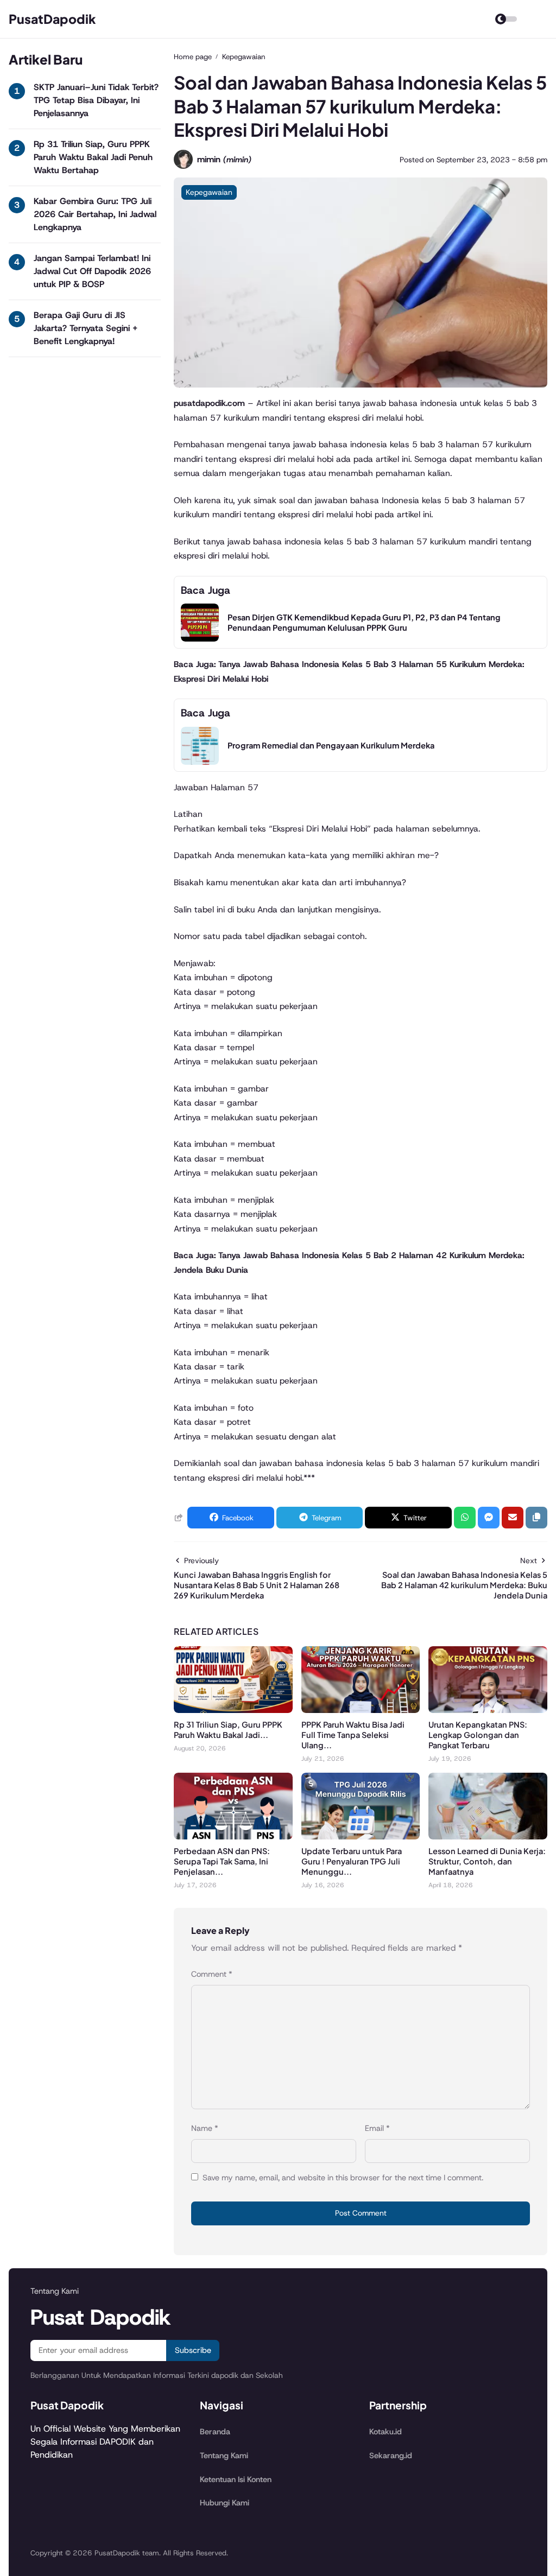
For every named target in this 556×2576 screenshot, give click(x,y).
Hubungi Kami (225, 2503)
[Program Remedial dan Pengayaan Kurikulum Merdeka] (200, 762)
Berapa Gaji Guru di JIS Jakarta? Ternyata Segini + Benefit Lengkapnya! (86, 328)
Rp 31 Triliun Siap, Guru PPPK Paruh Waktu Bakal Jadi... (228, 1730)
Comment (212, 1974)
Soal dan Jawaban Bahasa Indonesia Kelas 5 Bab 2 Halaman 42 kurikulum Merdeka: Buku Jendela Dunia (464, 1585)
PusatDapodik (52, 19)
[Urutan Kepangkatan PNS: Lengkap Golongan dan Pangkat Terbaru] (488, 1710)
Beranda (215, 2432)
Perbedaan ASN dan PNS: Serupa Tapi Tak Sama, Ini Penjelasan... (222, 1861)
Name (205, 2128)
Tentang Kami (224, 2456)
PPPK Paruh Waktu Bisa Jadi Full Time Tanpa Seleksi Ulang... (353, 1735)
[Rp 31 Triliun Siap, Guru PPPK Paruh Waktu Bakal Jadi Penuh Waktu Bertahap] (233, 1710)
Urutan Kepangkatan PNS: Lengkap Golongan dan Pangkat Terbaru (478, 1735)
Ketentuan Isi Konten (236, 2479)
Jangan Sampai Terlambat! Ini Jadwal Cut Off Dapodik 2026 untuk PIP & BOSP (92, 271)
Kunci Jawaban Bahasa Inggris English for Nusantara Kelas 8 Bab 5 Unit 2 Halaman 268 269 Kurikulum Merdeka (257, 1585)
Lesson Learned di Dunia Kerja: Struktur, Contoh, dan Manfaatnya (487, 1861)
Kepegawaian (209, 192)
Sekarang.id (391, 2456)
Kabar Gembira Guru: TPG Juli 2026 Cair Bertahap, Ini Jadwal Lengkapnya (95, 214)
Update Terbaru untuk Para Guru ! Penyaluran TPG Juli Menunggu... (352, 1861)
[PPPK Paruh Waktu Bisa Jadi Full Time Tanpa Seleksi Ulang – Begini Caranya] (361, 1710)
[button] (536, 1518)
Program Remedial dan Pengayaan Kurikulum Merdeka (331, 745)
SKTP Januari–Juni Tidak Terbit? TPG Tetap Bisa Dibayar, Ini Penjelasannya (96, 100)
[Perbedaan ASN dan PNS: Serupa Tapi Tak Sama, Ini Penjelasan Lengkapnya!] (233, 1836)
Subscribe (193, 2350)
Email (377, 2128)
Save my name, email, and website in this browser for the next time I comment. (343, 2178)
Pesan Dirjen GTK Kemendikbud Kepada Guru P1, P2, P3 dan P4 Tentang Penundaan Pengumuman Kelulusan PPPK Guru (364, 622)
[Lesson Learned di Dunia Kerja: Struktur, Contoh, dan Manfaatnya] (488, 1836)
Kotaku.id (386, 2432)
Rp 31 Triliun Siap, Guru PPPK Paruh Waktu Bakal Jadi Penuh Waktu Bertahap (93, 157)
